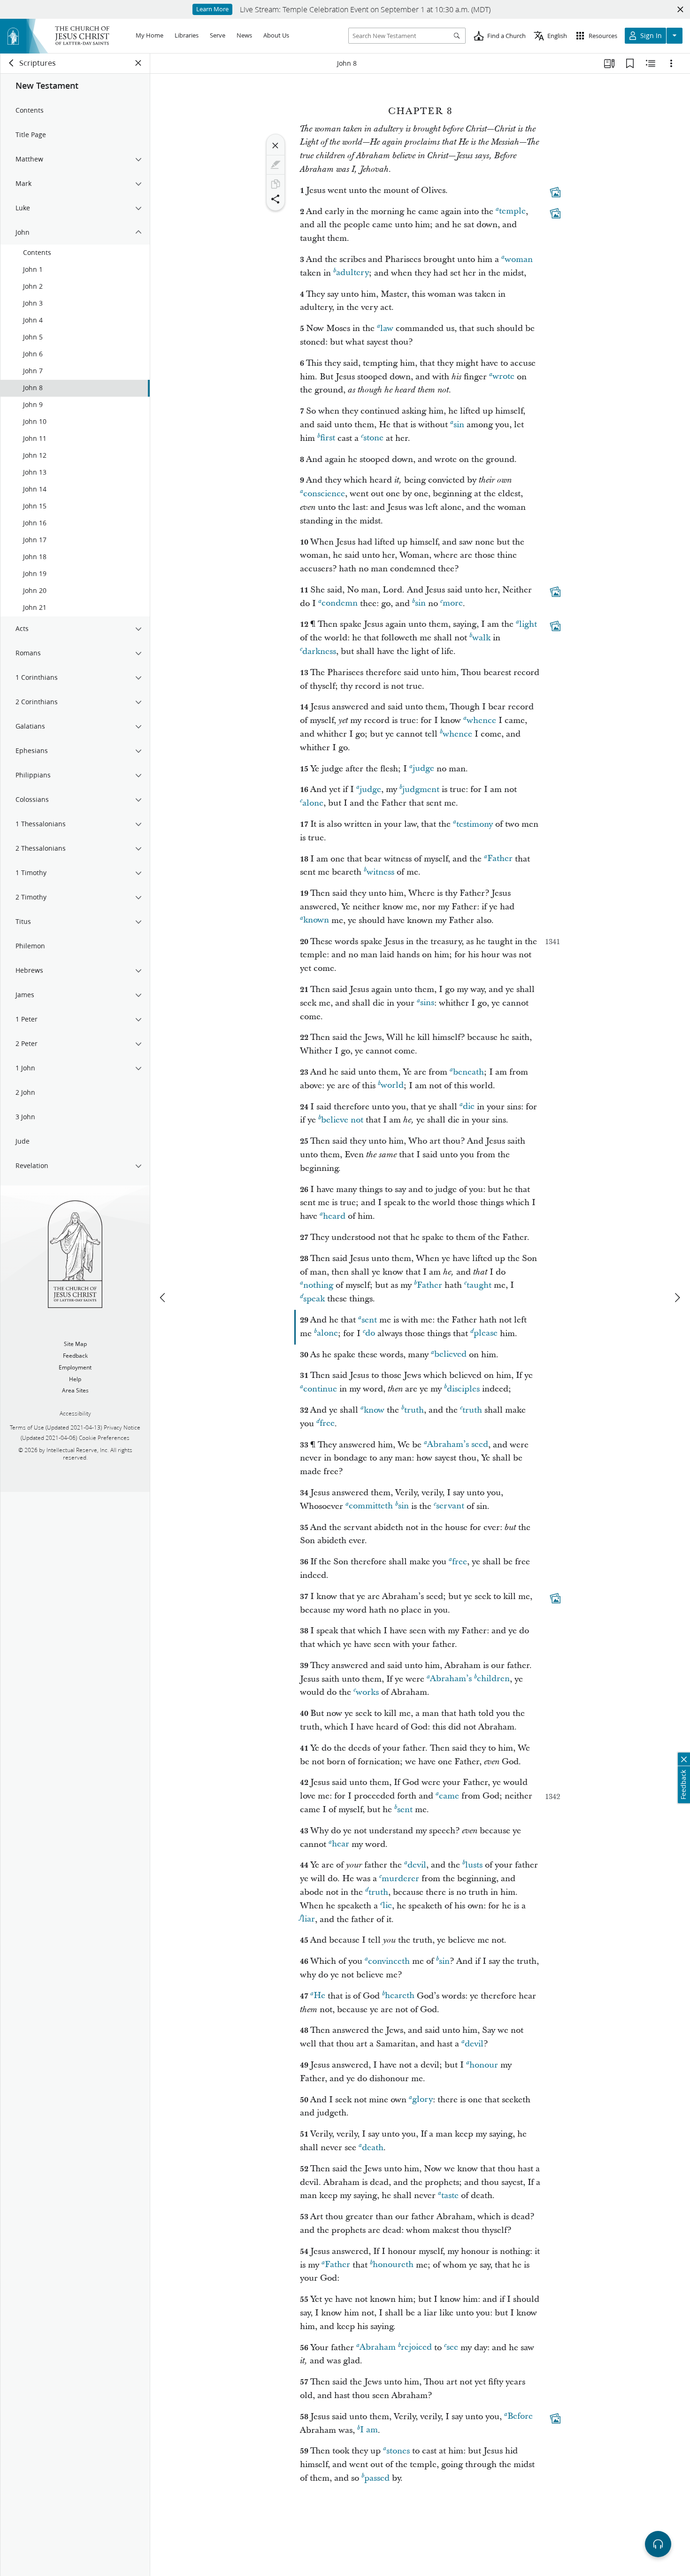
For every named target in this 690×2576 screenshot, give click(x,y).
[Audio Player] (658, 2544)
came (449, 1796)
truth (414, 1410)
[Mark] (276, 165)
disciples (463, 1389)
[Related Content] (651, 63)
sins (427, 1003)
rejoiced (416, 2348)
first (328, 438)
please (486, 1334)
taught (479, 1285)
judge (423, 769)
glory (422, 2100)
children (493, 1679)
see (452, 2348)
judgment (421, 789)
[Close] (276, 146)
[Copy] (276, 184)
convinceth (389, 1961)
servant (450, 1506)
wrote (503, 377)
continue (320, 1389)
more (453, 604)
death (373, 2148)
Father (500, 859)
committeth (371, 1506)
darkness (319, 651)
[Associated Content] (555, 192)
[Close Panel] (138, 63)
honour (484, 2065)
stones (398, 2451)
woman (519, 259)
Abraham (378, 2348)
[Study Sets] (609, 63)
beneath (468, 1072)
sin (459, 425)
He (319, 1996)
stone (373, 438)
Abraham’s (451, 1679)
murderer (400, 1879)
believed (450, 1355)
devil (417, 1865)
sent (369, 1320)
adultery (353, 273)
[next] (677, 1298)
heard (334, 1216)
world (392, 1086)
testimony (475, 824)
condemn (340, 604)
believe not (342, 1120)
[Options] (671, 63)
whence (481, 720)
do (370, 1334)
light (528, 624)
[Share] (276, 199)
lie (387, 1906)
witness (380, 872)
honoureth (393, 2265)
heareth (400, 1996)
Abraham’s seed (458, 1445)
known (316, 920)
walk (481, 638)
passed (377, 2478)
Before (520, 2417)
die (469, 1107)
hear (341, 1844)
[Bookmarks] (630, 63)
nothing (318, 1285)
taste (450, 2195)
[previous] (163, 1298)
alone (313, 803)
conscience (324, 494)
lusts (474, 1865)
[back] (12, 63)
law (387, 328)
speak (314, 1299)
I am (369, 2430)
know (374, 1410)
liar (308, 1919)
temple (512, 211)
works (367, 1692)
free (327, 1424)
